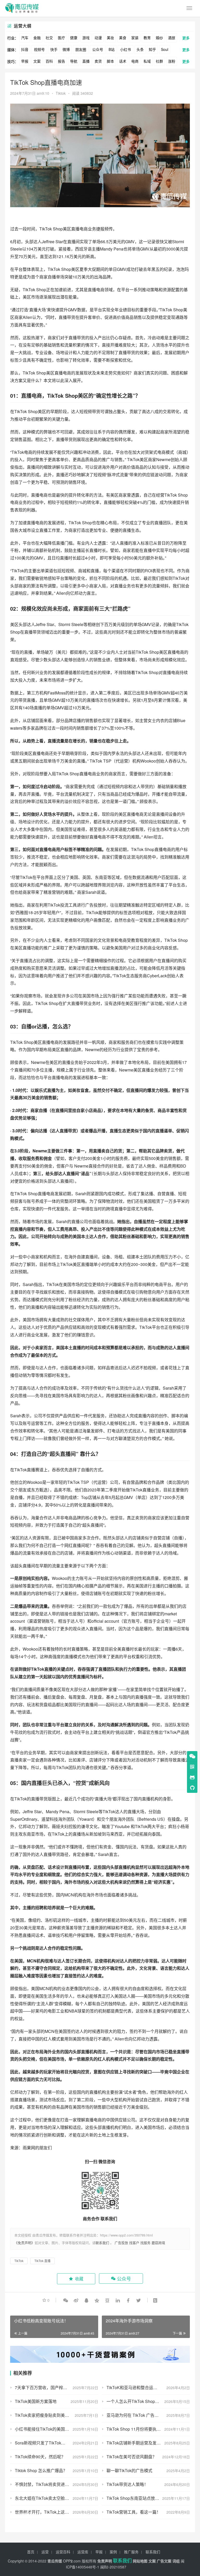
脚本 (110, 61)
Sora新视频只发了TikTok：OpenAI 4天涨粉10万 (57, 2443)
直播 (86, 61)
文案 (37, 61)
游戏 (86, 38)
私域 (147, 61)
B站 (112, 49)
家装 (135, 38)
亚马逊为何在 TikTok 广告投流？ (137, 2415)
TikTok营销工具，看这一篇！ (134, 2512)
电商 (135, 61)
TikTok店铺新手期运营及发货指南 (138, 2443)
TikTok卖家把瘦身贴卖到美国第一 (46, 2415)
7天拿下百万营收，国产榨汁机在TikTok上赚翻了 (57, 2387)
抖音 (25, 49)
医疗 (61, 38)
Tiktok (61, 93)
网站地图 (140, 2561)
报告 (61, 61)
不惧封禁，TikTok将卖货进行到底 (46, 2484)
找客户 (134, 2243)
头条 (140, 49)
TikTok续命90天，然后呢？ (40, 2457)
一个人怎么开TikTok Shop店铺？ (137, 2401)
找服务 (145, 2243)
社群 (159, 61)
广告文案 (164, 2561)
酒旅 (172, 38)
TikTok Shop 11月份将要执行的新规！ (142, 2429)
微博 (66, 49)
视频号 (39, 49)
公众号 (98, 49)
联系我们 (102, 2243)
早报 (25, 61)
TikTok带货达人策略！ (127, 2484)
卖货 (98, 61)
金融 (37, 38)
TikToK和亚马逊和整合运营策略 (136, 2387)
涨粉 (172, 61)
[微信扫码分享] (66, 2300)
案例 (113, 2552)
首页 (31, 2552)
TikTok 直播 (42, 2261)
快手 (54, 49)
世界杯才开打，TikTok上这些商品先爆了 (52, 2512)
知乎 (152, 49)
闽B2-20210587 (113, 2567)
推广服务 (131, 2552)
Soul (165, 49)
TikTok (46, 229)
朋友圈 (81, 49)
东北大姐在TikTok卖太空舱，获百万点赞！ (54, 2498)
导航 (74, 61)
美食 (123, 38)
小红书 (126, 49)
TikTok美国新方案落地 (36, 2401)
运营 (45, 2552)
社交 (49, 38)
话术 (123, 61)
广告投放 (121, 2243)
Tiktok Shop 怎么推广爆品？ (41, 2470)
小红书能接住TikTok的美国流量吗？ (48, 2429)
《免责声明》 (24, 2243)
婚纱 (159, 38)
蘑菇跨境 (158, 2243)
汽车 (25, 38)
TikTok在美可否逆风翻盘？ (132, 2457)
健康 (74, 38)
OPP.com (72, 2561)
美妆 (110, 38)
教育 (147, 38)
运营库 (83, 2552)
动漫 (98, 38)
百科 (49, 61)
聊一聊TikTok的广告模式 (129, 2470)
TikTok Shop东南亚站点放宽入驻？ (139, 2498)
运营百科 (63, 2552)
